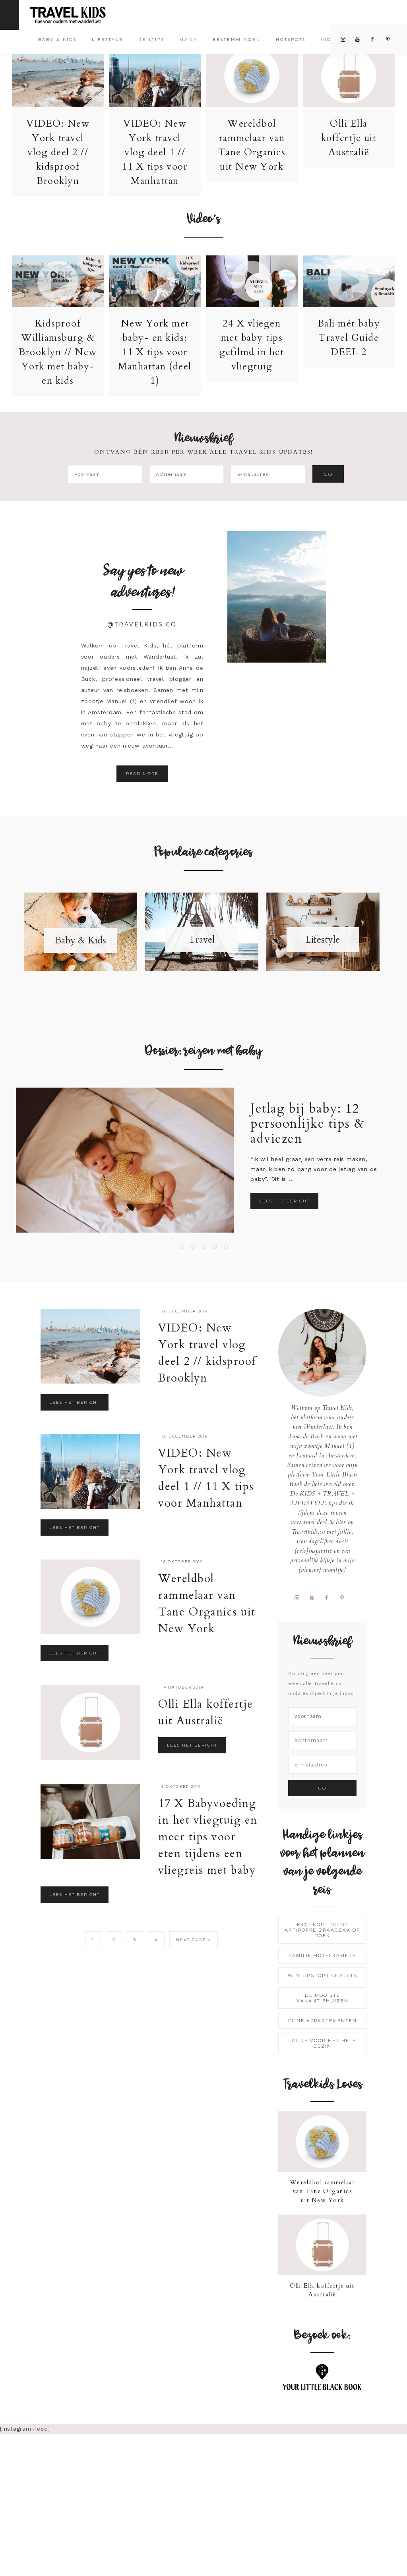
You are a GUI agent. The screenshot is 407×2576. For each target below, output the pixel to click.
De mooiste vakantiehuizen (323, 1998)
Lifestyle (323, 940)
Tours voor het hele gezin (322, 2043)
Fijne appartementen (323, 2021)
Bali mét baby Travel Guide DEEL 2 (349, 338)
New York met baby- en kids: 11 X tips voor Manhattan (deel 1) (155, 352)
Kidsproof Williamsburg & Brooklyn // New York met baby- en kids (58, 352)
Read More (142, 774)
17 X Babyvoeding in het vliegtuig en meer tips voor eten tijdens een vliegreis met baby (208, 1837)
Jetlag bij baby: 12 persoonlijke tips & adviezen (308, 1124)
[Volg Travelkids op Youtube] (315, 1597)
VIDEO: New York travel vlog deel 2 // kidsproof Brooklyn (58, 152)
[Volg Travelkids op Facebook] (330, 1597)
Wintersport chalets (323, 1975)
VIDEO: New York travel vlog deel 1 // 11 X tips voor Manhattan (155, 152)
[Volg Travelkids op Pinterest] (345, 1597)
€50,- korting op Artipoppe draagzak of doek (322, 1930)
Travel (202, 940)
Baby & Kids (80, 940)
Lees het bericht (284, 1201)
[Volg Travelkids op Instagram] (300, 1597)
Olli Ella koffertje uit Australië (349, 138)
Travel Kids (75, 14)
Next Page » (194, 1940)
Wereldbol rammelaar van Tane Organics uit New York (323, 2191)
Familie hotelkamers (322, 1956)
